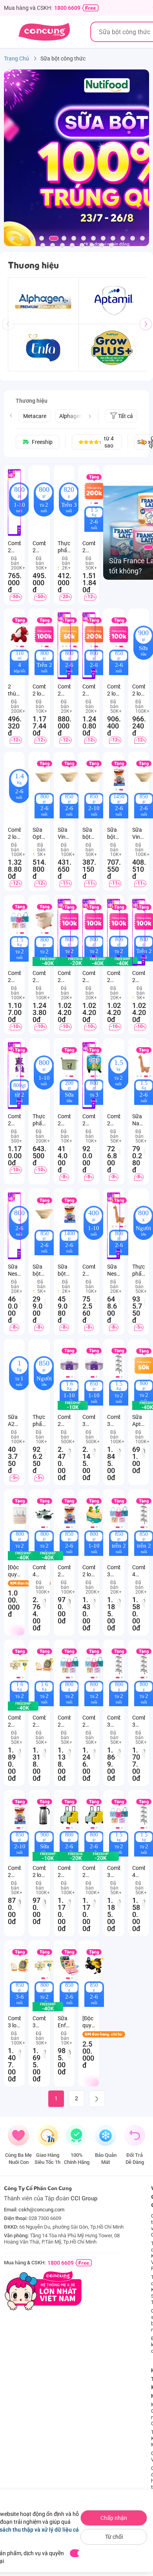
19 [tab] (82, 245)
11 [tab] (113, 238)
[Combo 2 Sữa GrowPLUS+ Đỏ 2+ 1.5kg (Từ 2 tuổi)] (20, 920)
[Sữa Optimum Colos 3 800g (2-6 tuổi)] (44, 777)
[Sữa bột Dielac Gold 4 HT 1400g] (69, 1214)
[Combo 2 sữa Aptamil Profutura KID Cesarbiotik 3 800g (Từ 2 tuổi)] (44, 920)
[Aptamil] (114, 301)
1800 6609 (67, 8)
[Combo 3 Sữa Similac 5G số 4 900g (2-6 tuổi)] (44, 1966)
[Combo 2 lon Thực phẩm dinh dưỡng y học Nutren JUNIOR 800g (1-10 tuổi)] (94, 1515)
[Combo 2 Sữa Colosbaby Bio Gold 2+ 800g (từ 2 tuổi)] (98, 962)
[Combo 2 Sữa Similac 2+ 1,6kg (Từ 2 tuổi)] (20, 1665)
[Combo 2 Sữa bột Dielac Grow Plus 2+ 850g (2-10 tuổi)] (20, 1815)
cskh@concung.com (41, 2210)
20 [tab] (92, 245)
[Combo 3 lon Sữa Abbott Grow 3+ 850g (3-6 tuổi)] (20, 1966)
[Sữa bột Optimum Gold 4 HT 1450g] (119, 777)
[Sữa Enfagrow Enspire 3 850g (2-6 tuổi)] (69, 1966)
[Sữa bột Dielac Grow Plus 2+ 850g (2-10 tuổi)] (94, 777)
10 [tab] (103, 238)
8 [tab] (84, 238)
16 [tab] (53, 245)
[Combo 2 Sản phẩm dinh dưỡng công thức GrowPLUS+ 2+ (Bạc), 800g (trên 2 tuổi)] (69, 1665)
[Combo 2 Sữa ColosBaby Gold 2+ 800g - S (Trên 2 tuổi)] (76, 962)
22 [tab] (111, 245)
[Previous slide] (11, 415)
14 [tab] (142, 238)
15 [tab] (43, 245)
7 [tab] (74, 238)
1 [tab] (12, 238)
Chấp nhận (114, 2518)
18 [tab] (72, 245)
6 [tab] (64, 238)
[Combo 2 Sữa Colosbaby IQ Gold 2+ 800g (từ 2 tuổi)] (122, 962)
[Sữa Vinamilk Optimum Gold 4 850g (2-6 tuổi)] (69, 777)
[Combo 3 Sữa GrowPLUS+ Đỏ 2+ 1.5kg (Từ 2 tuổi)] (119, 1364)
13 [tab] (133, 238)
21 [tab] (102, 245)
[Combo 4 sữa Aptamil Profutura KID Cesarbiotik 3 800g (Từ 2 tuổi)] (48, 1556)
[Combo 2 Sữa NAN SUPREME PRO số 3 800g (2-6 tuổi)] (76, 1857)
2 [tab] (22, 238)
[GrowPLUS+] (114, 348)
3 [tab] (32, 238)
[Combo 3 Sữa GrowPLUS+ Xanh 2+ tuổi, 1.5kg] (119, 1815)
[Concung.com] (44, 32)
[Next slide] (90, 416)
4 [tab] (42, 238)
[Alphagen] (43, 301)
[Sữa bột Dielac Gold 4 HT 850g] (44, 1214)
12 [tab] (123, 238)
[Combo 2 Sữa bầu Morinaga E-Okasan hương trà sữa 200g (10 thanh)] (69, 1064)
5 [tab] (54, 238)
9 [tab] (93, 238)
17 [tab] (62, 245)
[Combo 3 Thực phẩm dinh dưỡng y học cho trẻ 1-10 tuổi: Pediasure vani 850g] (94, 1364)
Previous (11, 331)
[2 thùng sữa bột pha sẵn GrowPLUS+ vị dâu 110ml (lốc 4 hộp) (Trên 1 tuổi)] (20, 634)
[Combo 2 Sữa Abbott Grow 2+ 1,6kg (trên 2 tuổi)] (44, 1665)
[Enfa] (43, 348)
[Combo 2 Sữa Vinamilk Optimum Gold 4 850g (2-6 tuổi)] (69, 1515)
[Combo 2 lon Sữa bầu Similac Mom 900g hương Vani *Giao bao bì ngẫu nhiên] (44, 1815)
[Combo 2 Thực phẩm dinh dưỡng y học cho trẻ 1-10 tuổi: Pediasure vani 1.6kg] (69, 1364)
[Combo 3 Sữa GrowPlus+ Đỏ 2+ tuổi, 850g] (119, 1515)
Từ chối (114, 2537)
